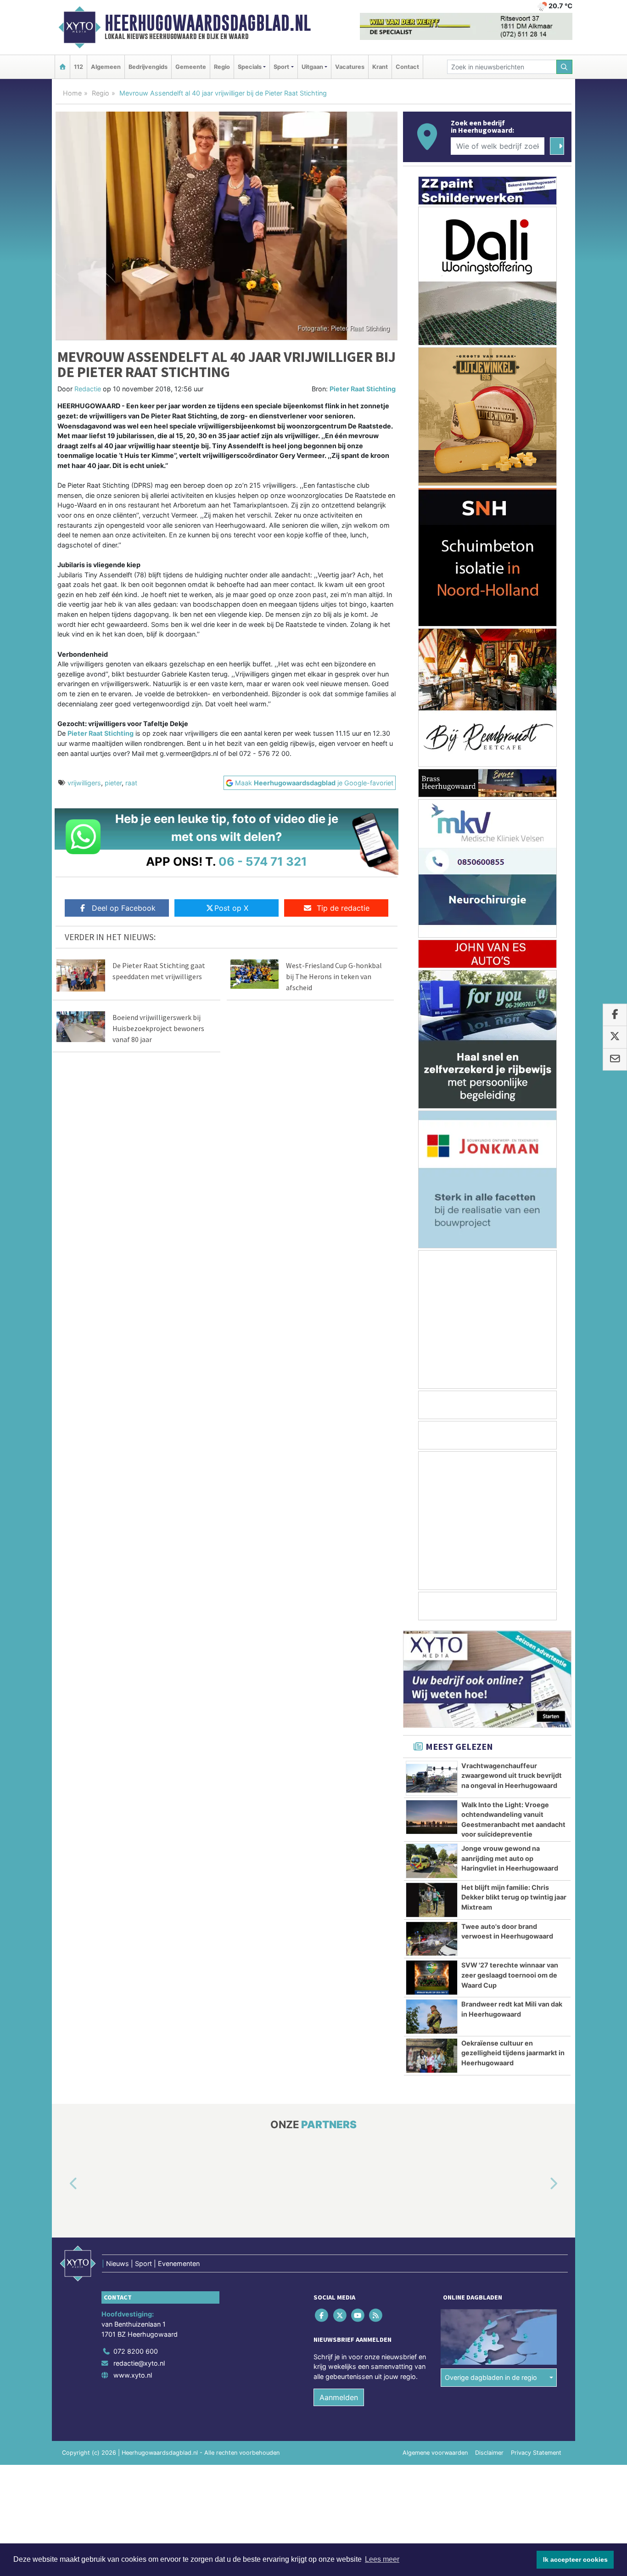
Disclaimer (489, 2453)
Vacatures (350, 67)
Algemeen (106, 67)
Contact (407, 67)
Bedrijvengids (148, 67)
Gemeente (191, 67)
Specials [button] (250, 67)
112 (78, 67)
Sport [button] (281, 67)
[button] (63, 2184)
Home (72, 93)
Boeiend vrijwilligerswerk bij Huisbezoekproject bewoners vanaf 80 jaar (158, 1028)
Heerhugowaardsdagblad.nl (208, 23)
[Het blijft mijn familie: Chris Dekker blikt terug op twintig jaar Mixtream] (432, 1900)
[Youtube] (358, 2315)
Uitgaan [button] (312, 67)
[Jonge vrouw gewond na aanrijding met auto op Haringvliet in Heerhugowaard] (432, 1861)
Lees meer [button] (382, 2559)
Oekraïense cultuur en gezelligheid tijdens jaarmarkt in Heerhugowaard (513, 2053)
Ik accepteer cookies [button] (575, 2559)
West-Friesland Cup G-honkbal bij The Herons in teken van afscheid (334, 976)
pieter (113, 783)
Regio (222, 67)
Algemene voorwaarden (435, 2453)
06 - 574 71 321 (263, 861)
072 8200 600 (136, 2352)
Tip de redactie (343, 908)
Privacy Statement (536, 2453)
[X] (340, 2315)
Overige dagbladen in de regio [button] (491, 2377)
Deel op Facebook (124, 908)
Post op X (231, 908)
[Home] (62, 67)
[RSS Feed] (377, 2315)
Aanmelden (339, 2398)
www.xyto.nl (133, 2375)
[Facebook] (322, 2315)
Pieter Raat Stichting (363, 389)
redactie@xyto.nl (139, 2363)
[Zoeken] (565, 67)
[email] (615, 1060)
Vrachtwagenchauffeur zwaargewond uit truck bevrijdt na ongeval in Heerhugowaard (512, 1776)
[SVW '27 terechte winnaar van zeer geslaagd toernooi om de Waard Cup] (432, 1978)
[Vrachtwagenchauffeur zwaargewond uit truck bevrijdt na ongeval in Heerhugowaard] (432, 1778)
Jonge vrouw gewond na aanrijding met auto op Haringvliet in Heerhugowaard (510, 1858)
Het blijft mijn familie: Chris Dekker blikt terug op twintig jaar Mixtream (514, 1897)
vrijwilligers (84, 783)
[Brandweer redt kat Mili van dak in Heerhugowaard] (432, 2017)
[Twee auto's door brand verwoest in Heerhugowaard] (432, 1939)
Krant (380, 67)
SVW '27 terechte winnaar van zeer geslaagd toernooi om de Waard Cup (510, 1975)
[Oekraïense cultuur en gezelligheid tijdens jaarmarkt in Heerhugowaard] (432, 2056)
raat (131, 783)
